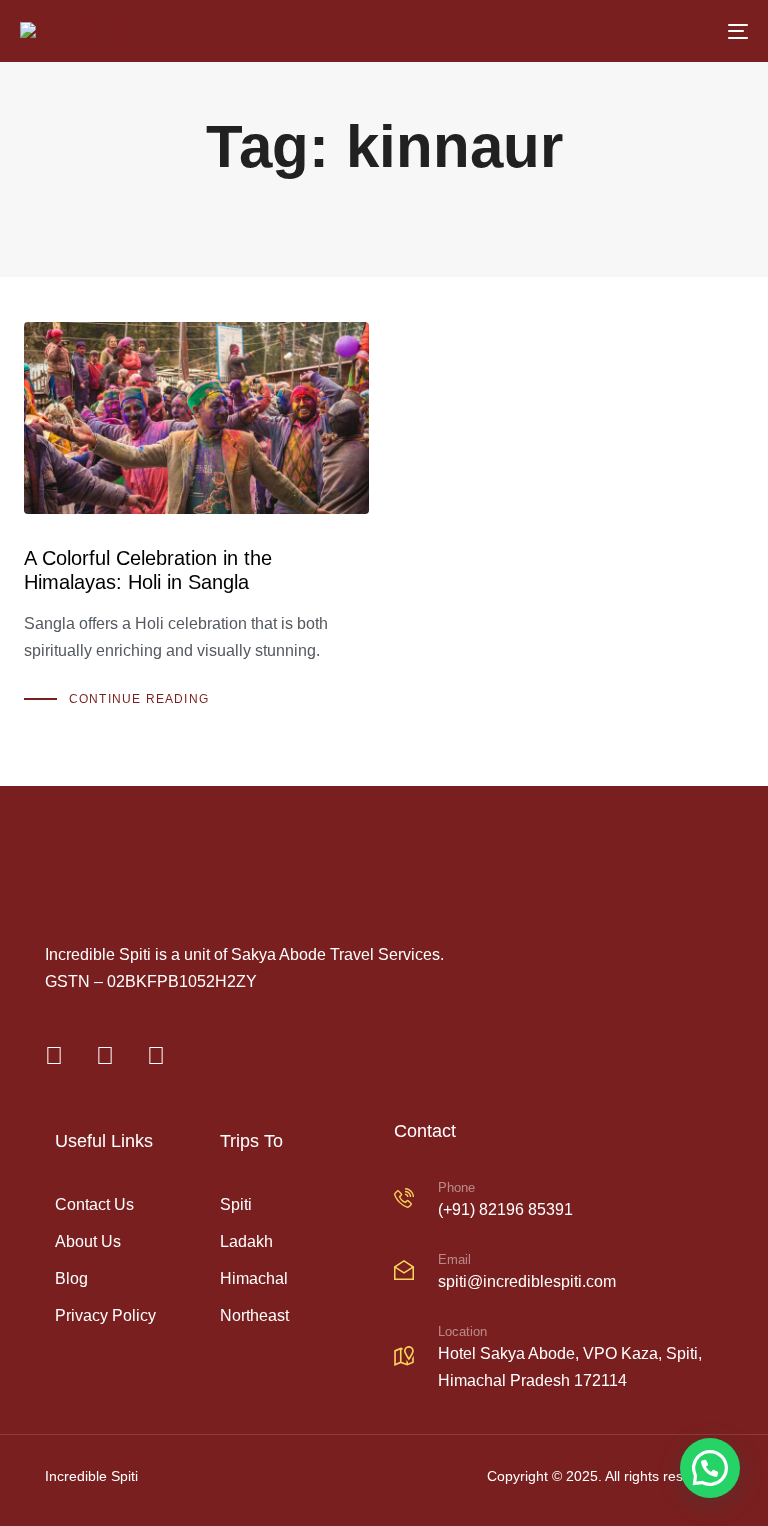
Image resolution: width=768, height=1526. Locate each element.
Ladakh (246, 1241)
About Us (88, 1241)
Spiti (236, 1204)
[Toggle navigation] (626, 31)
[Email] (558, 1274)
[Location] (558, 1359)
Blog (71, 1278)
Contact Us (94, 1204)
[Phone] (558, 1202)
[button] (710, 1468)
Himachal (254, 1278)
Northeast (254, 1315)
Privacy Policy (105, 1315)
